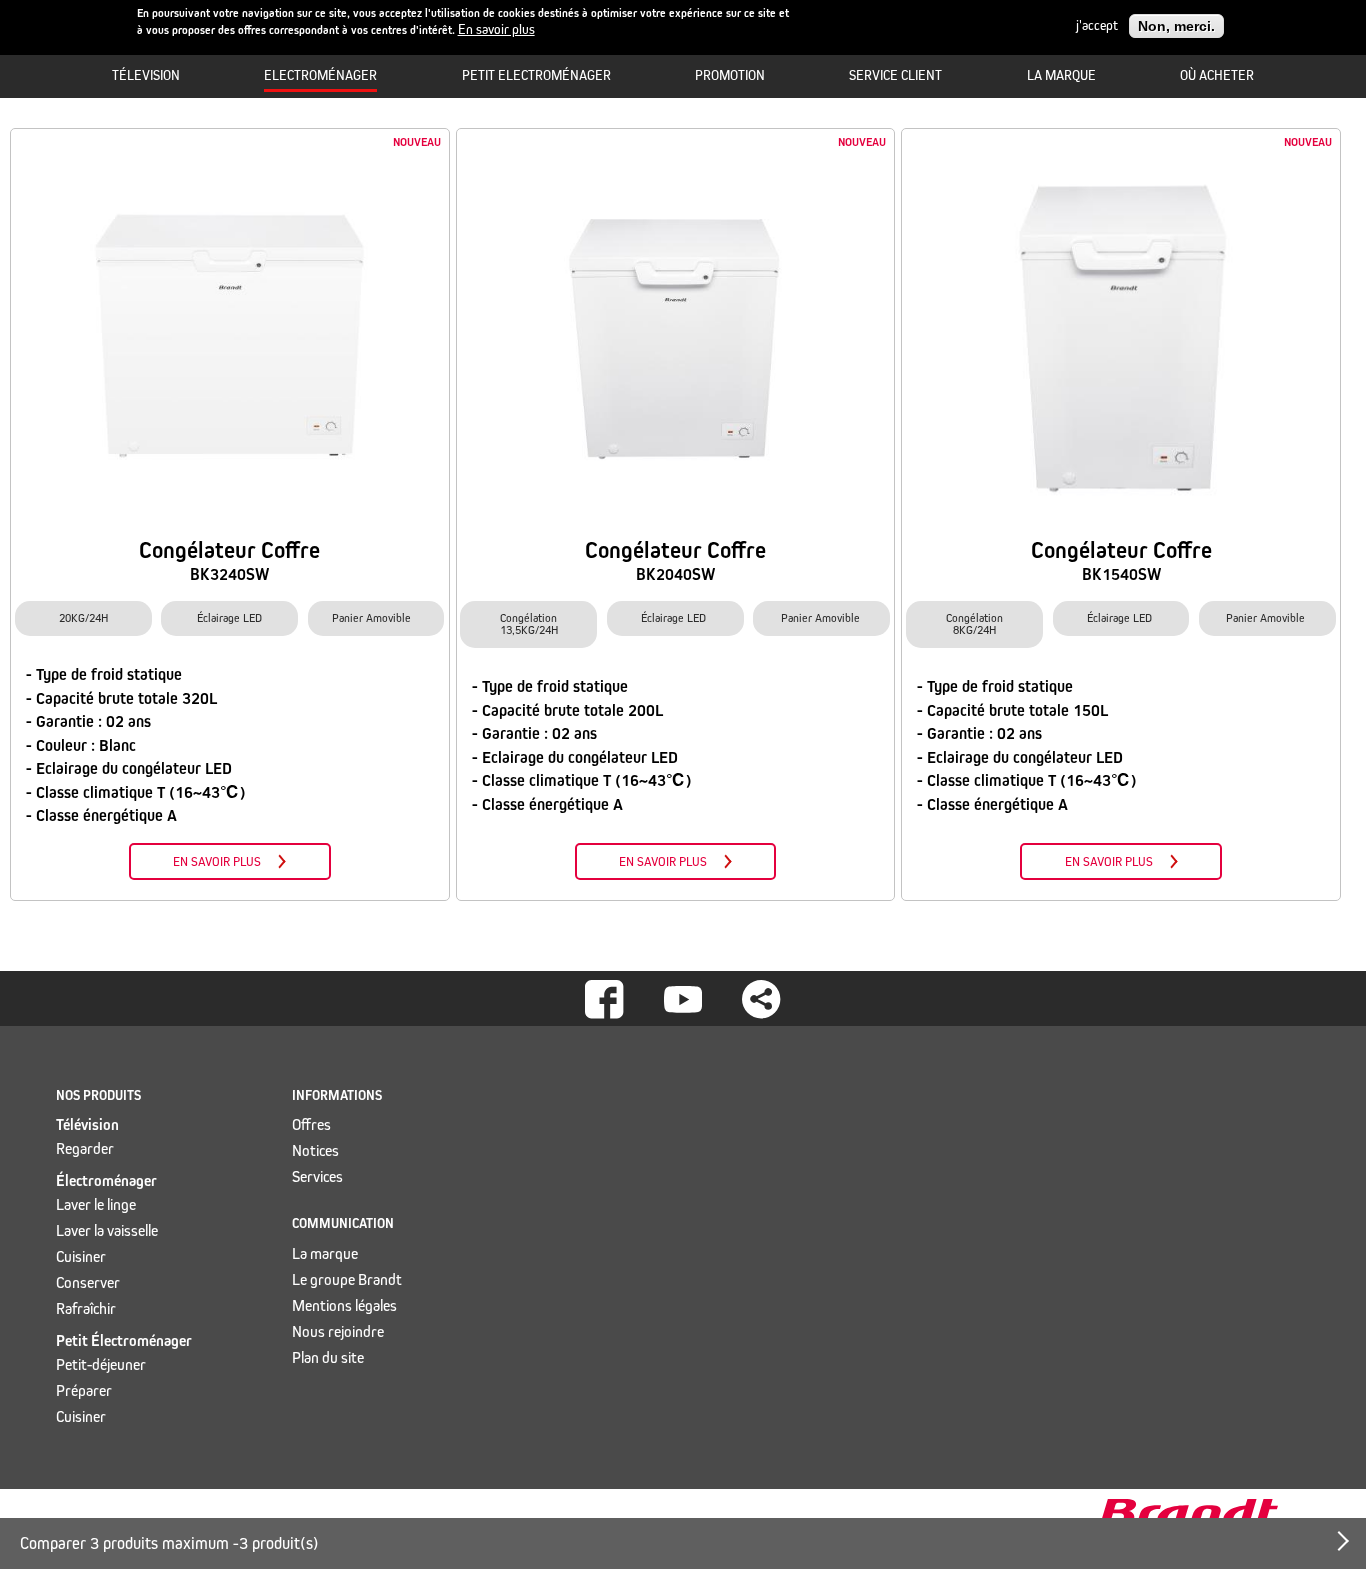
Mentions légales (344, 1305)
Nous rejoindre (338, 1331)
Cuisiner (81, 1256)
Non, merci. (1176, 26)
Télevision (146, 75)
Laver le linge (96, 1204)
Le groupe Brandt (347, 1279)
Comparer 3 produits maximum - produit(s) (169, 1543)
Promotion (730, 75)
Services (317, 1176)
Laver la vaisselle (107, 1230)
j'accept (1097, 26)
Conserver (88, 1282)
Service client (895, 75)
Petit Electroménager (536, 75)
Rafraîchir (86, 1308)
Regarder (85, 1148)
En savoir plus (496, 30)
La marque (1061, 75)
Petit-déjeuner (101, 1364)
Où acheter (1217, 75)
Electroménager (320, 75)
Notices (315, 1150)
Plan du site (328, 1357)
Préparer (84, 1390)
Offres (311, 1124)
